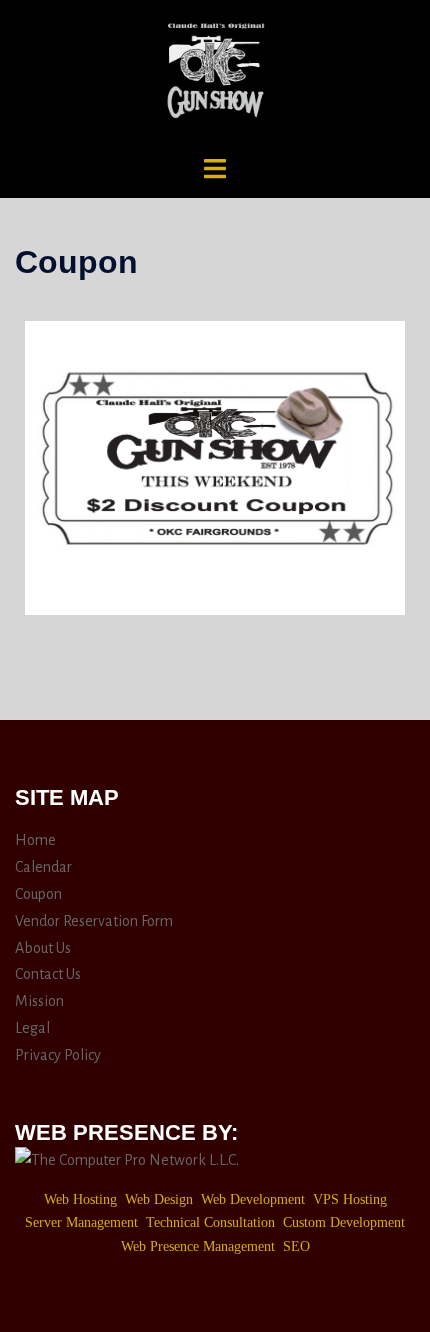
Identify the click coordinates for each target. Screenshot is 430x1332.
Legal (32, 1028)
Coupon (38, 894)
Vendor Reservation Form (94, 921)
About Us (43, 948)
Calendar (43, 867)
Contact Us (48, 974)
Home (35, 840)
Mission (39, 1001)
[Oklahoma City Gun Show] (215, 76)
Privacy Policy (58, 1055)
